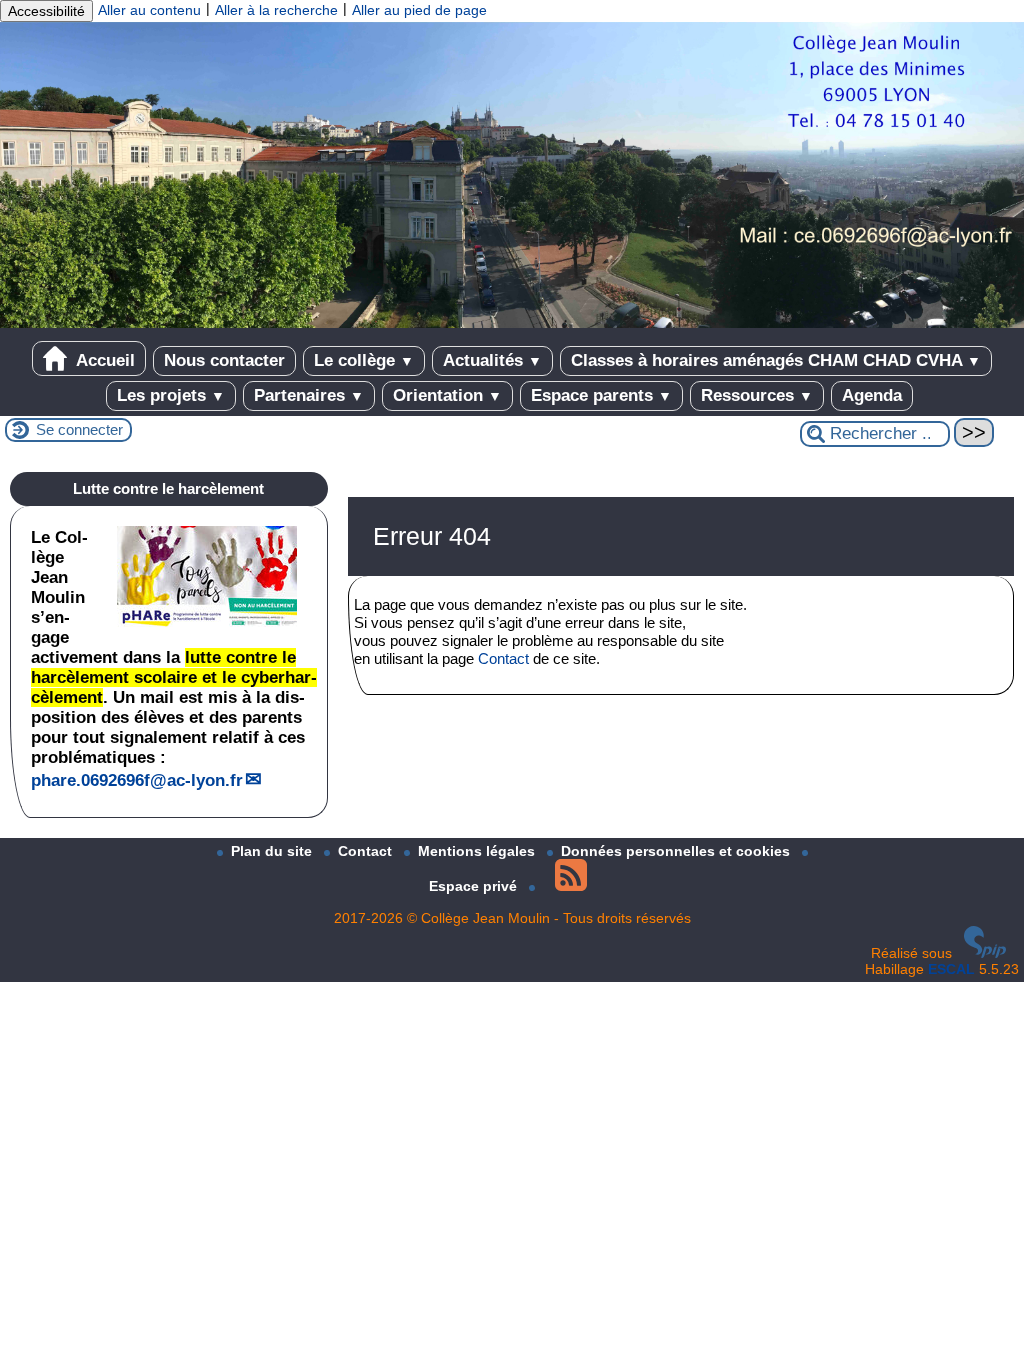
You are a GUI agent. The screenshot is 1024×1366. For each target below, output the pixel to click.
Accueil (103, 360)
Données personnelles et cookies (677, 851)
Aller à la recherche (276, 10)
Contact (503, 658)
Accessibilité (46, 11)
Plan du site (273, 851)
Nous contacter (224, 360)
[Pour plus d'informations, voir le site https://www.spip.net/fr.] (985, 953)
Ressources (757, 395)
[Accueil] (512, 323)
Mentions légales (478, 851)
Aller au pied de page (419, 10)
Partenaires (309, 395)
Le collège (364, 360)
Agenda (872, 395)
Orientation (447, 395)
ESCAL (951, 969)
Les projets (171, 395)
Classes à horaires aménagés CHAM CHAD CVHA (776, 360)
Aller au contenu (149, 10)
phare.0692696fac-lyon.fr (137, 780)
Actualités (492, 360)
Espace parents (601, 395)
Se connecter (79, 429)
